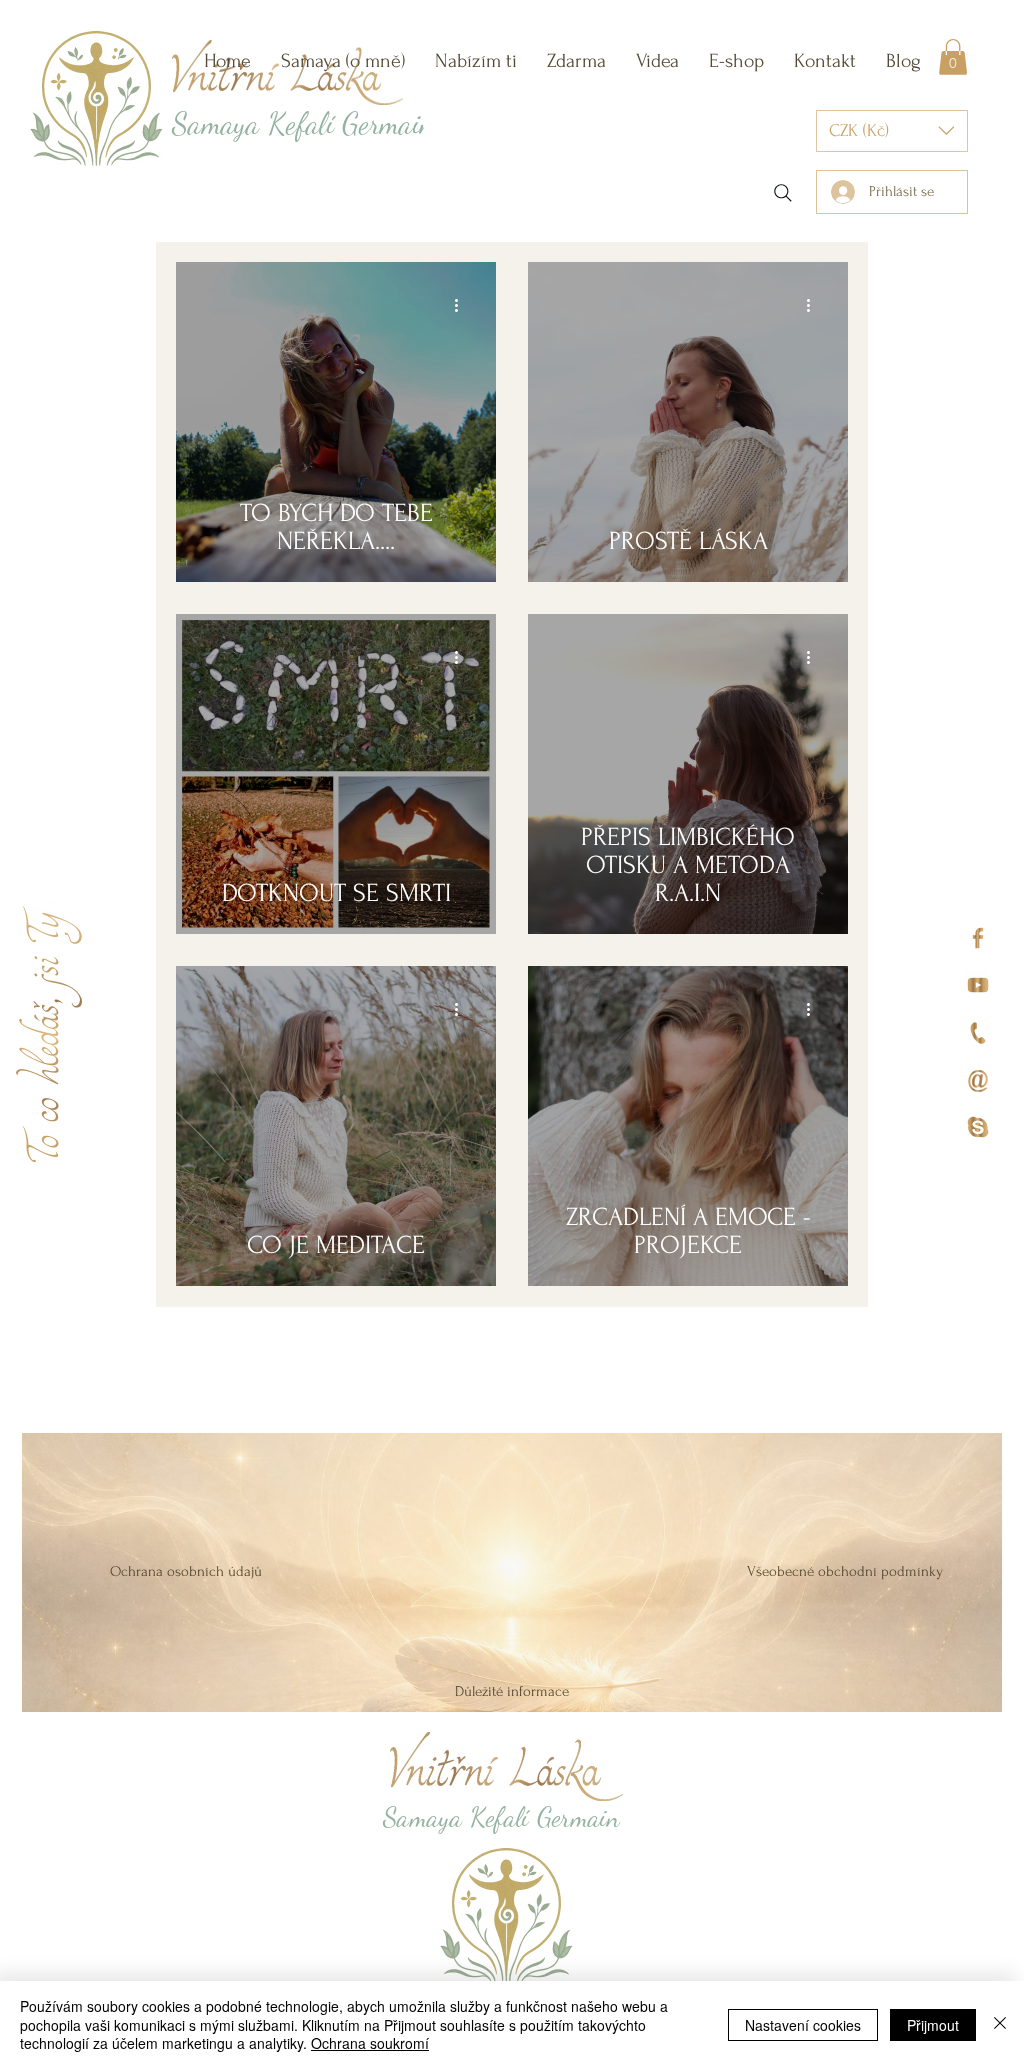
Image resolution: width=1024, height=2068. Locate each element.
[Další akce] (463, 306)
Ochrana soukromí (370, 2043)
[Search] (783, 193)
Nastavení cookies (803, 2025)
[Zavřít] (1000, 2024)
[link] (953, 57)
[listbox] (892, 131)
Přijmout (933, 2025)
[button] (476, 61)
